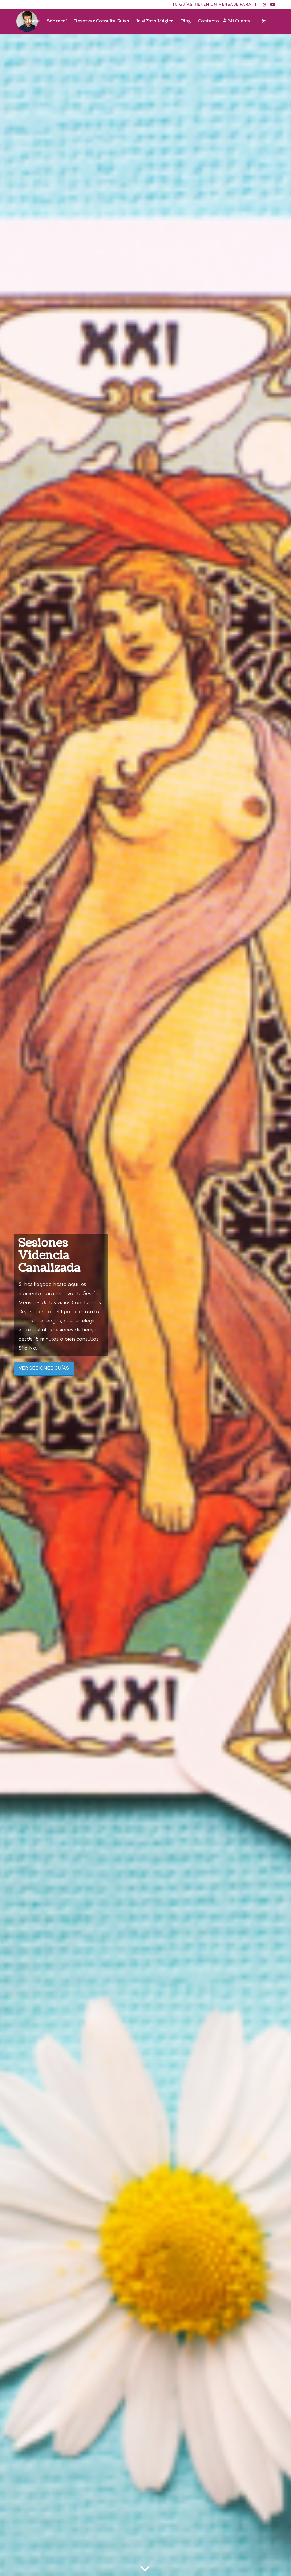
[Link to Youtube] (273, 4)
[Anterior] (13, 1305)
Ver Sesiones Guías (44, 1368)
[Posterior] (278, 1305)
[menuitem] (33, 21)
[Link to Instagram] (264, 4)
